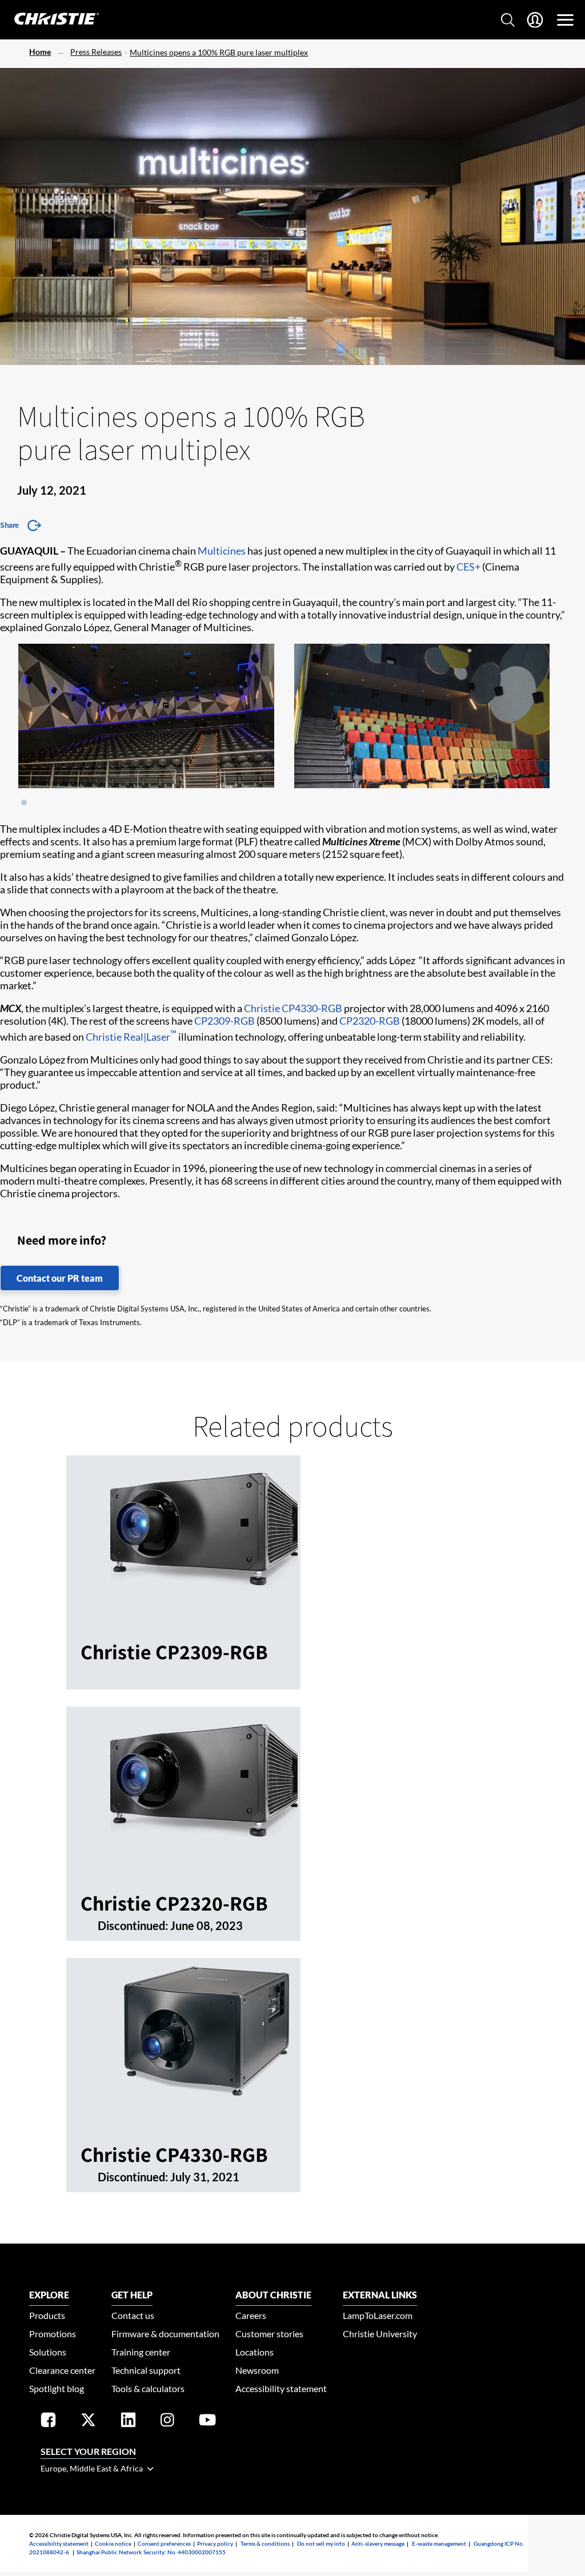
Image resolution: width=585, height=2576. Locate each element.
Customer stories (269, 2334)
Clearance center (62, 2370)
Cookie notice (113, 2543)
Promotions (53, 2334)
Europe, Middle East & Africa (93, 2468)
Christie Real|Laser (131, 1037)
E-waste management (439, 2543)
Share (9, 525)
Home (40, 52)
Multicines (222, 551)
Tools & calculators (148, 2388)
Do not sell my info (321, 2543)
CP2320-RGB (370, 1021)
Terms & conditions (265, 2543)
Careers (251, 2315)
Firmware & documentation (165, 2334)
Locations (255, 2352)
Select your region (88, 2451)
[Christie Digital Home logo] (50, 20)
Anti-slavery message (378, 2543)
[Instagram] (167, 2422)
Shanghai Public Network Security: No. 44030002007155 (151, 2552)
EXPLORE (49, 2295)
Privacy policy (215, 2543)
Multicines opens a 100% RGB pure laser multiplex (219, 52)
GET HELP (132, 2295)
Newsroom (257, 2370)
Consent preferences (164, 2543)
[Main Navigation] (565, 20)
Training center (141, 2352)
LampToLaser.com (378, 2315)
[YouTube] (207, 2422)
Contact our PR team (60, 1278)
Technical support (146, 2370)
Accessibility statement (281, 2388)
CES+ (468, 567)
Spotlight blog (57, 2388)
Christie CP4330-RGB (293, 1008)
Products (47, 2315)
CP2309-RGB (225, 1021)
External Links (380, 2295)
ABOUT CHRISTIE (273, 2295)
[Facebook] (48, 2422)
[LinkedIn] (128, 2422)
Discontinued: (134, 1925)
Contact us (133, 2315)
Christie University (380, 2334)
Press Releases (96, 52)
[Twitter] (88, 2422)
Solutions (48, 2352)
